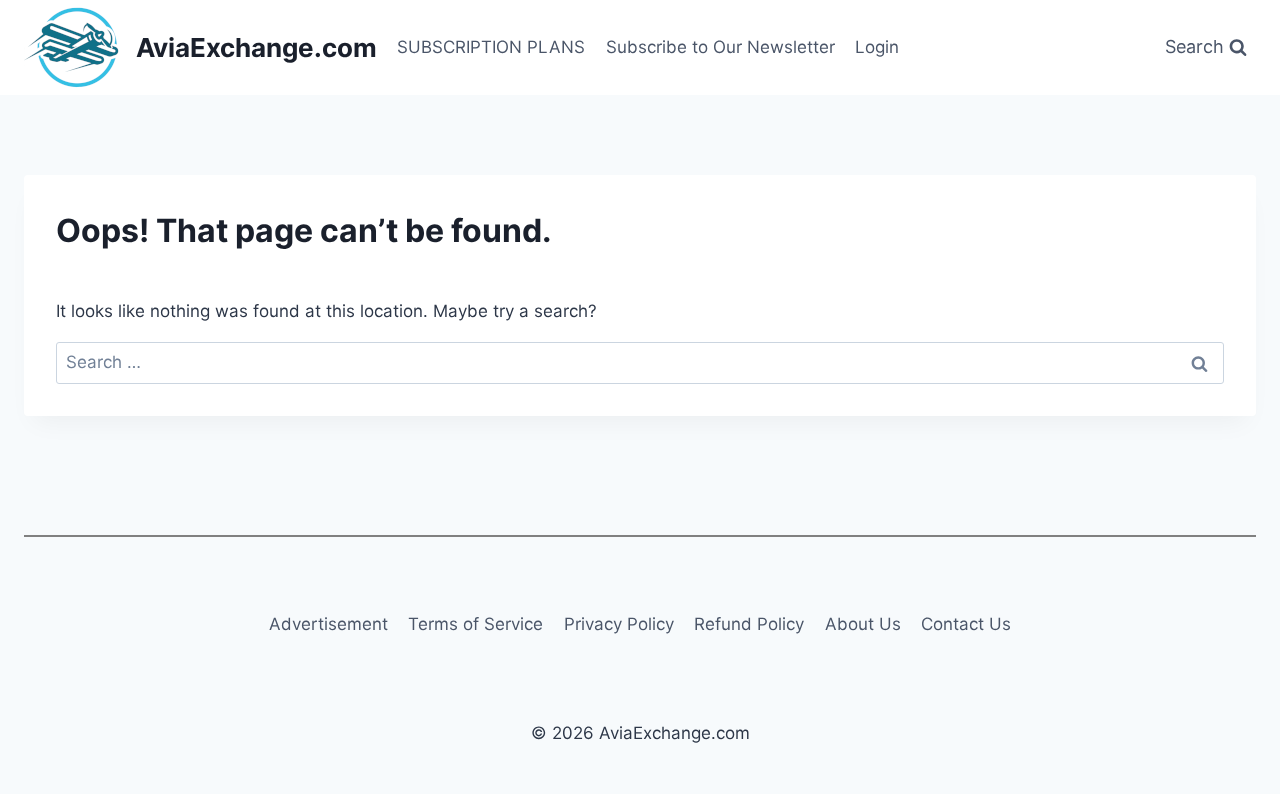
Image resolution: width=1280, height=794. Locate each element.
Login (877, 47)
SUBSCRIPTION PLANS (491, 47)
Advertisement (328, 624)
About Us (863, 624)
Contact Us (966, 624)
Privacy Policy (619, 624)
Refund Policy (749, 624)
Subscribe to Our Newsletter (720, 47)
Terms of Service (475, 624)
